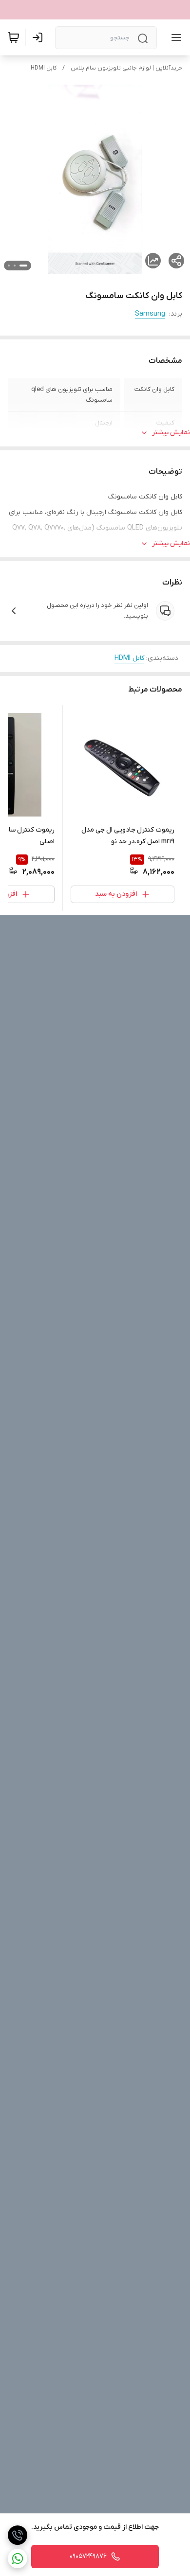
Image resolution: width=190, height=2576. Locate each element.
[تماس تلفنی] (18, 2535)
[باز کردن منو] (174, 37)
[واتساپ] (18, 2558)
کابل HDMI (44, 68)
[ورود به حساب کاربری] (39, 37)
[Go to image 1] (23, 266)
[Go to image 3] (9, 266)
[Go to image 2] (15, 266)
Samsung (150, 314)
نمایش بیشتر (171, 433)
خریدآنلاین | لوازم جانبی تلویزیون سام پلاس (126, 68)
